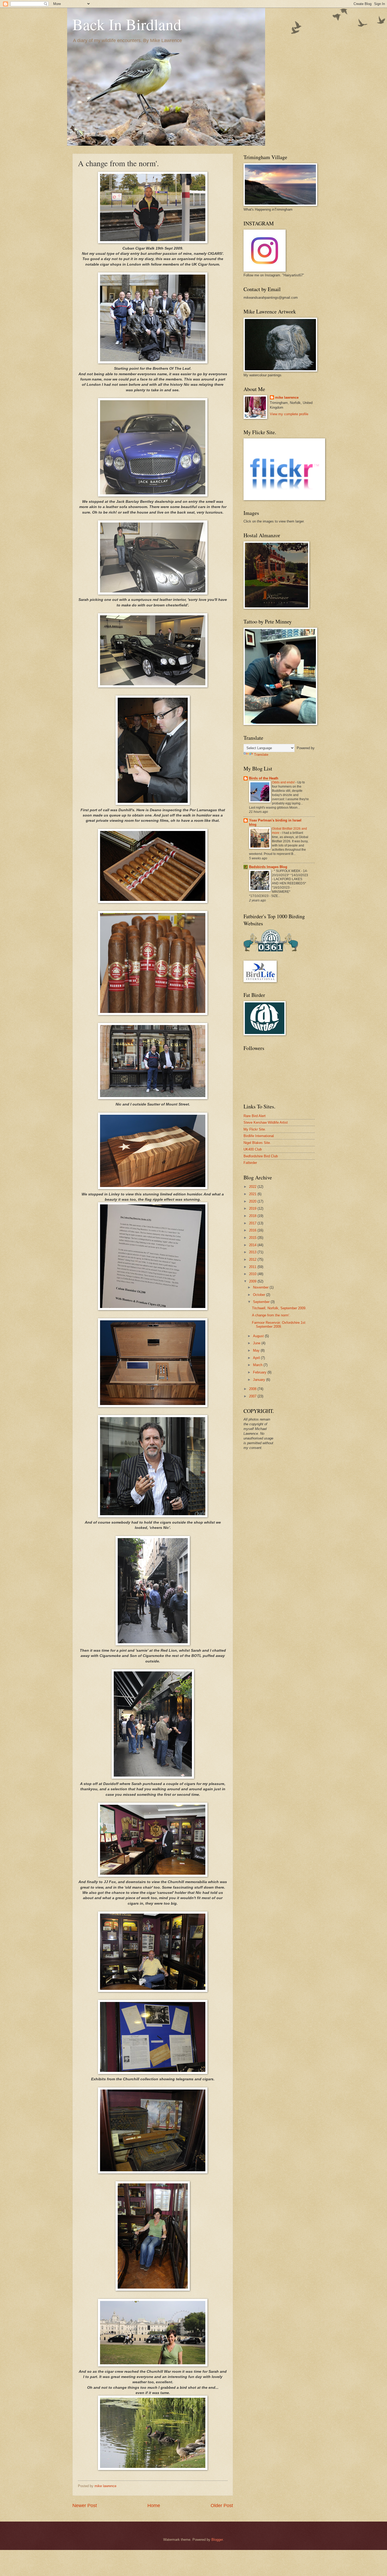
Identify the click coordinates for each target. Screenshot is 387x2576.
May (257, 1350)
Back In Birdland (127, 24)
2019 (253, 1208)
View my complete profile (289, 414)
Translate (261, 755)
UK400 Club (253, 1149)
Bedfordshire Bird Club (261, 1156)
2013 (253, 1252)
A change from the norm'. (271, 1315)
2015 (253, 1238)
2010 (253, 1274)
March (258, 1365)
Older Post (222, 2506)
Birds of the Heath (264, 778)
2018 (253, 1216)
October (260, 1295)
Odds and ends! (284, 782)
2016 (253, 1230)
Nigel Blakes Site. (257, 1143)
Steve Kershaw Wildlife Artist (266, 1122)
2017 (253, 1223)
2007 (253, 1396)
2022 (253, 1187)
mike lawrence (287, 397)
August (259, 1336)
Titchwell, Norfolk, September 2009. (279, 1308)
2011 (253, 1267)
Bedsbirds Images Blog (268, 867)
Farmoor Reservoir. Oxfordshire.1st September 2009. (279, 1325)
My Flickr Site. (255, 1129)
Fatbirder (250, 1163)
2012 (253, 1259)
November (261, 1287)
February (260, 1372)
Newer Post (85, 2506)
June (257, 1343)
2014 (253, 1245)
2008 (253, 1389)
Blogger (217, 2540)
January (260, 1380)
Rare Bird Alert (255, 1116)
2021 (253, 1194)
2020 (253, 1201)
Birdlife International (259, 1136)
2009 (253, 1281)
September (262, 1302)
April (257, 1358)
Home (154, 2506)
